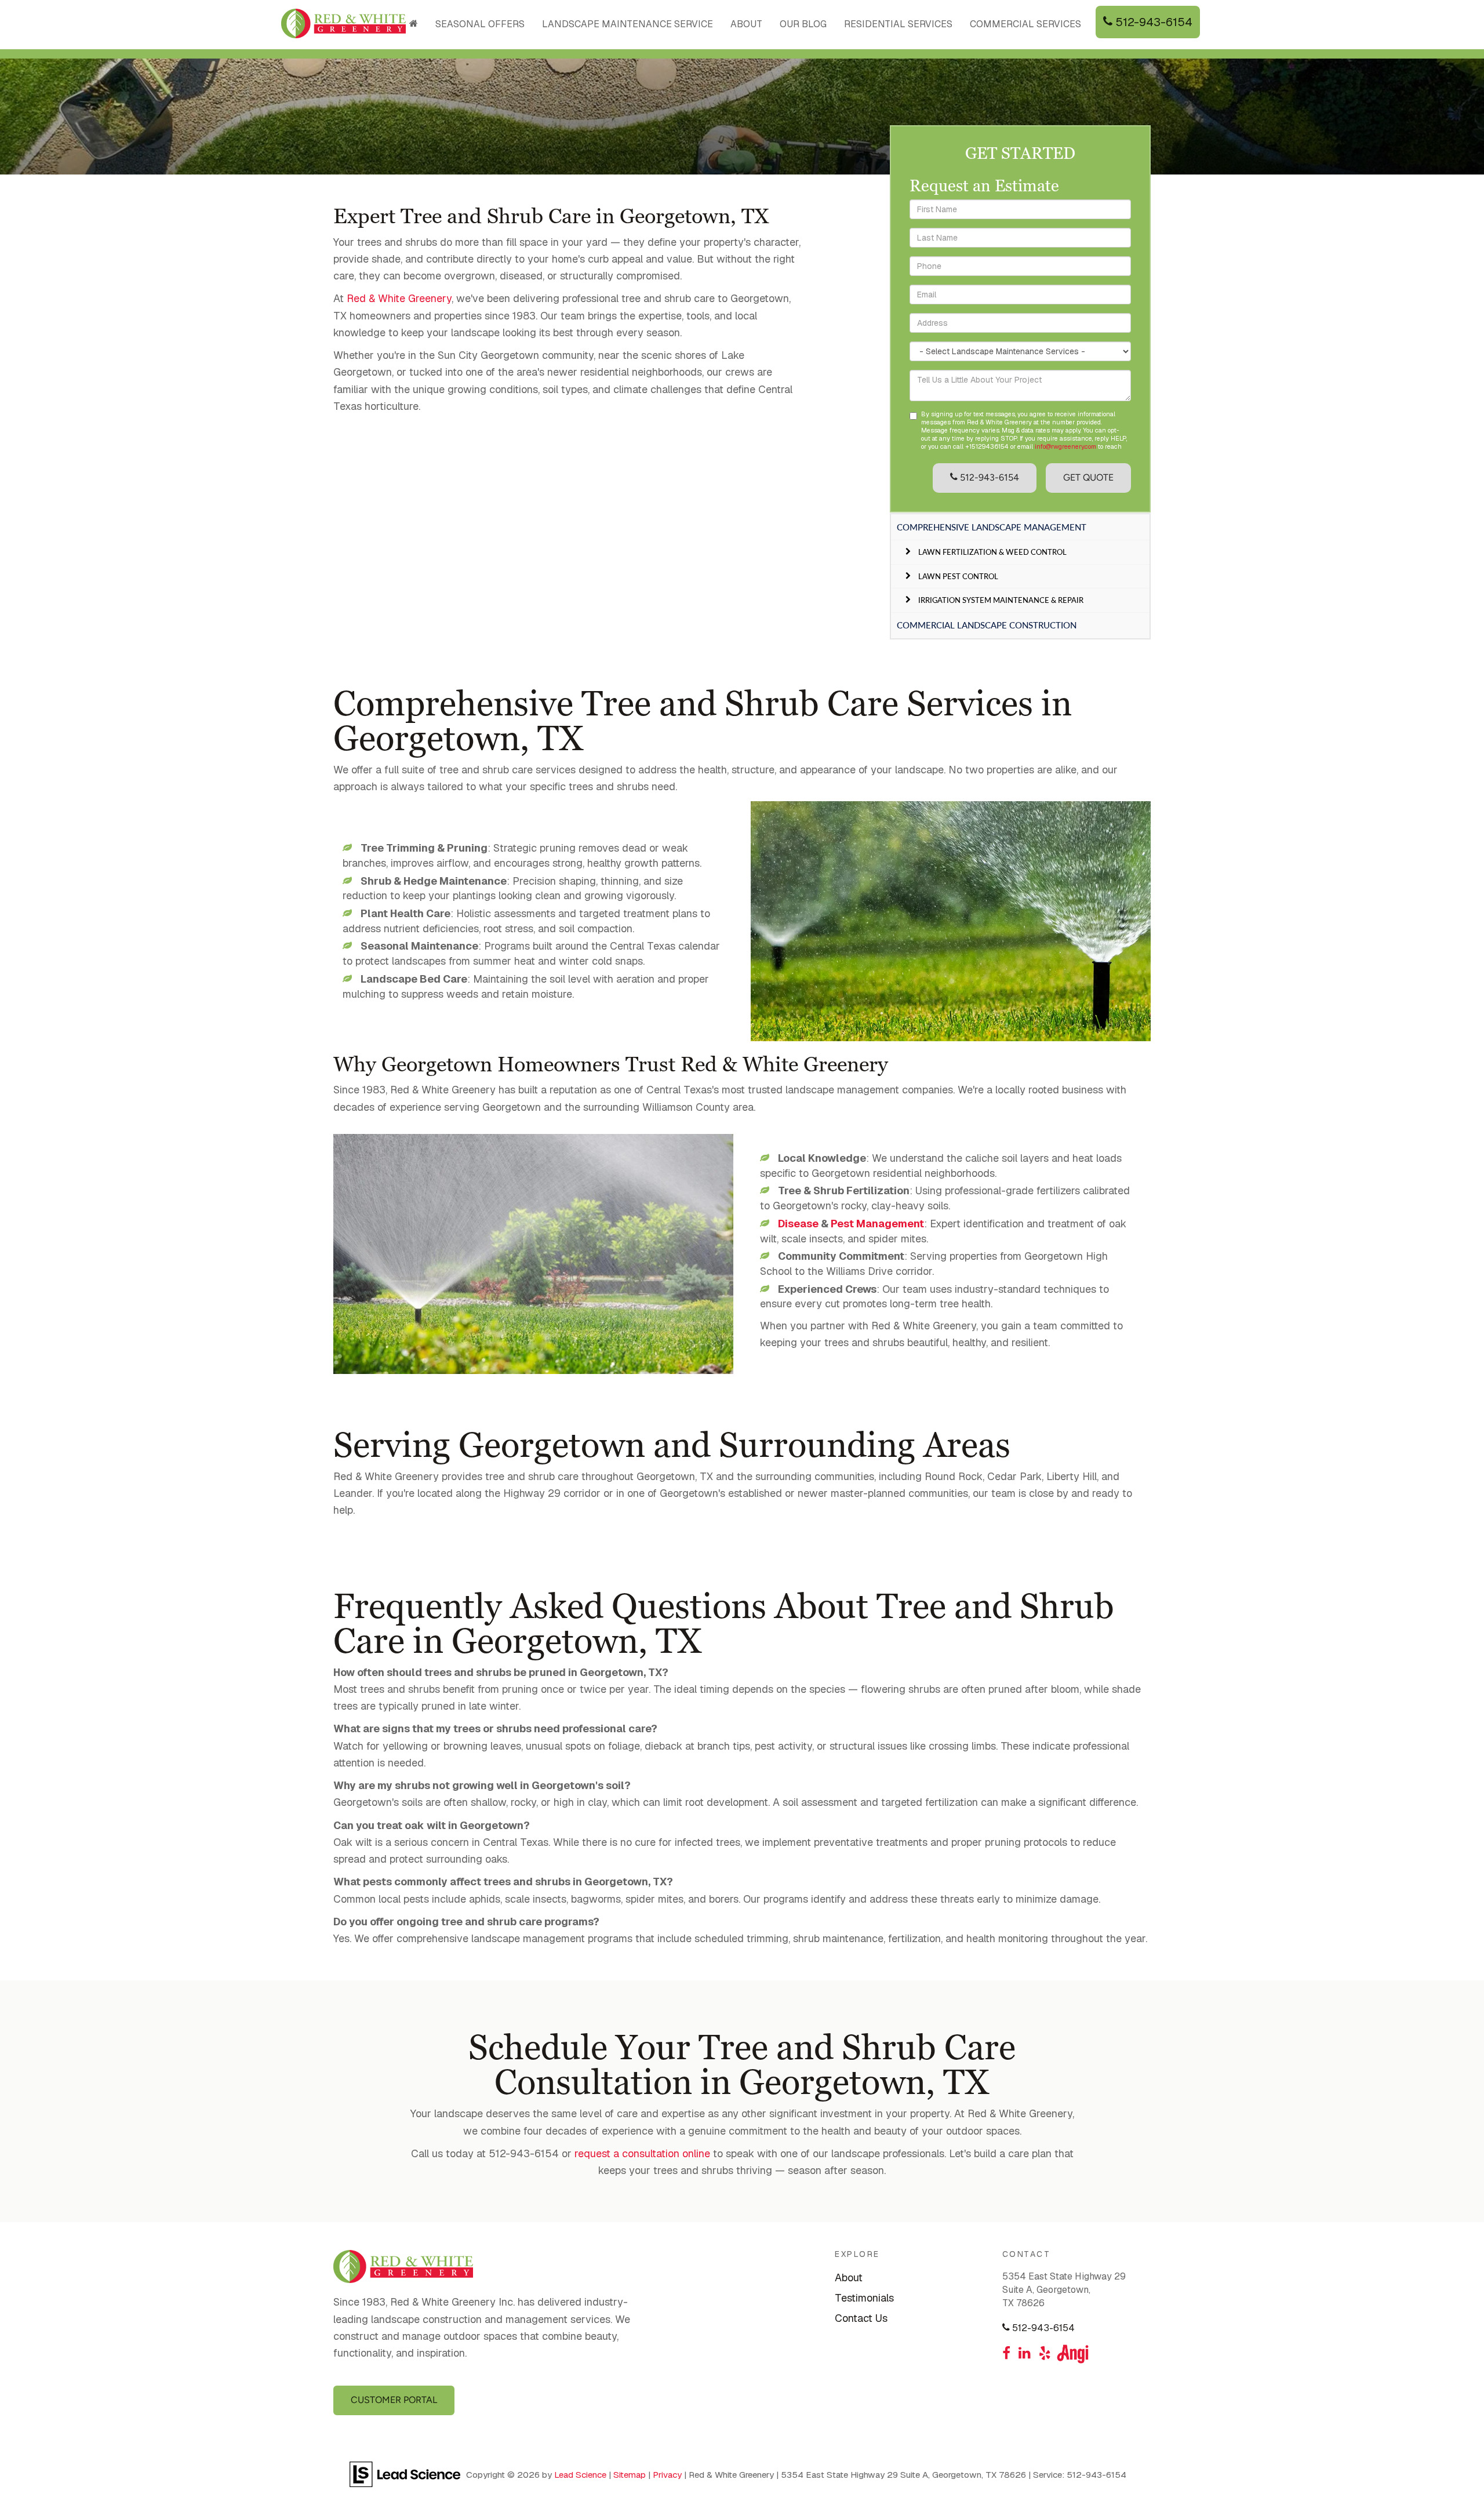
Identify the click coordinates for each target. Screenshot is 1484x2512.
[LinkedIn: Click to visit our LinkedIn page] (1025, 2354)
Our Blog (803, 24)
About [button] (746, 24)
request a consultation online (641, 2153)
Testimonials (864, 2298)
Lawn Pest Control (958, 576)
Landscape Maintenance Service (628, 24)
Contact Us (861, 2318)
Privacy (667, 2475)
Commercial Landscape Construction (987, 625)
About (849, 2277)
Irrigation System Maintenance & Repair (1001, 600)
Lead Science (580, 2475)
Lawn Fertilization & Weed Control (992, 552)
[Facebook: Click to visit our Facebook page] (1006, 2354)
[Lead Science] (405, 2473)
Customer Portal (394, 2400)
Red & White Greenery (399, 298)
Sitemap (630, 2475)
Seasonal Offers (480, 24)
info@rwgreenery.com (1065, 446)
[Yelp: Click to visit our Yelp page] (1045, 2354)
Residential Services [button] (898, 24)
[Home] (414, 24)
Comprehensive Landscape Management (992, 527)
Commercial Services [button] (1025, 24)
